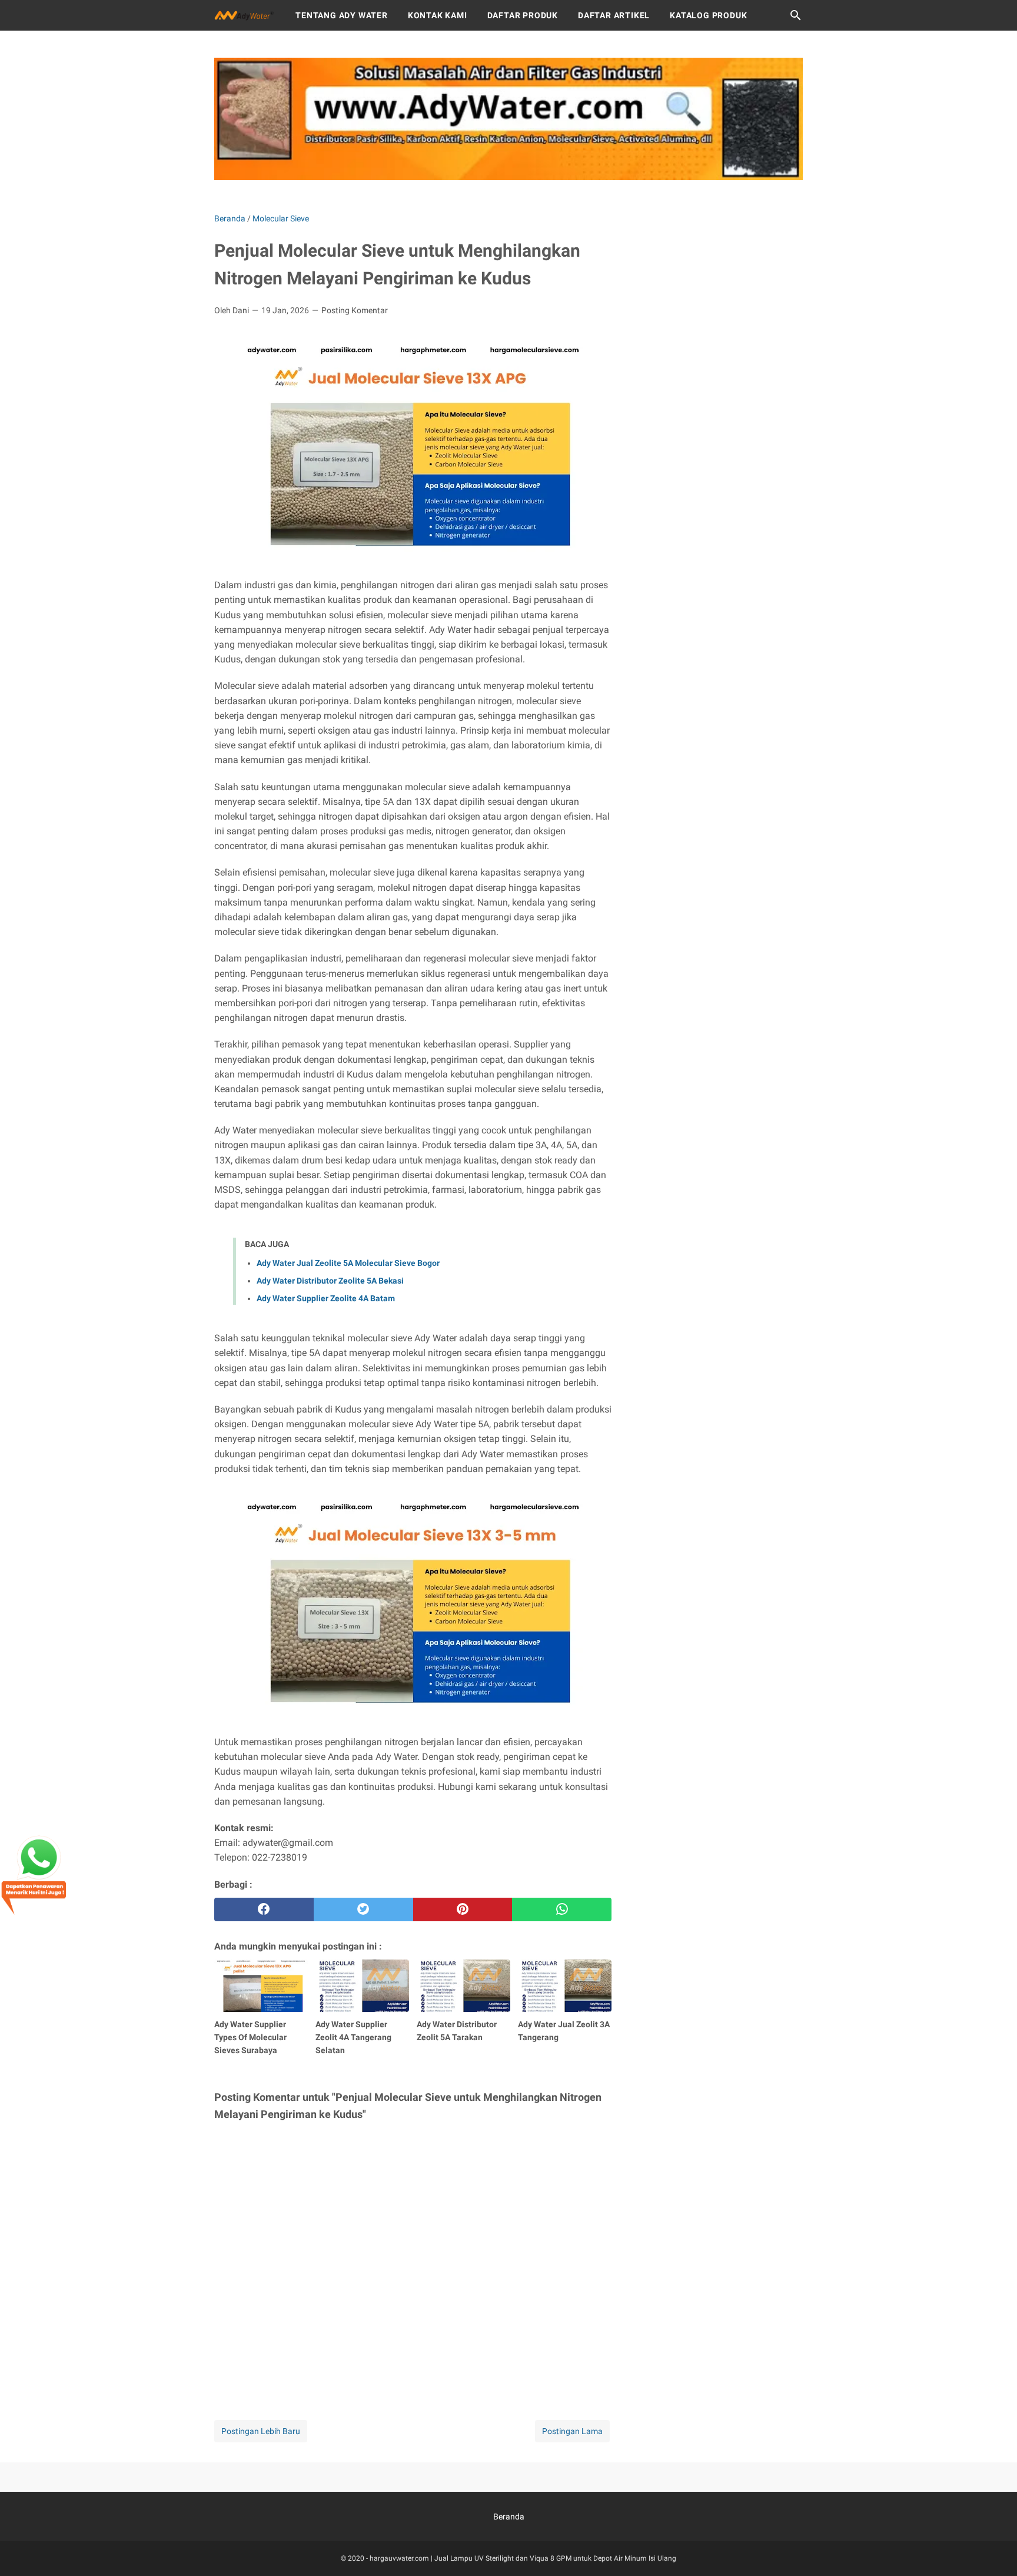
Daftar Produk (523, 15)
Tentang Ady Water (342, 15)
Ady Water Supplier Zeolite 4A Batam (326, 1298)
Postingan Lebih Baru (261, 2431)
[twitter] (363, 1909)
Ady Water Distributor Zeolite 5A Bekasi (330, 1281)
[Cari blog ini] (796, 15)
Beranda (509, 2517)
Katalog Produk (708, 15)
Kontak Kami (438, 15)
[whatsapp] (562, 1909)
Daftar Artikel (614, 15)
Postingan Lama (572, 2431)
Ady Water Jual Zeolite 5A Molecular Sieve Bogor (348, 1263)
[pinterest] (463, 1909)
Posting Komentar (355, 310)
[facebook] (264, 1909)
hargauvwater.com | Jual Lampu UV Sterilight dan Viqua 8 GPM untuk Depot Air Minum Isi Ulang (523, 2558)
